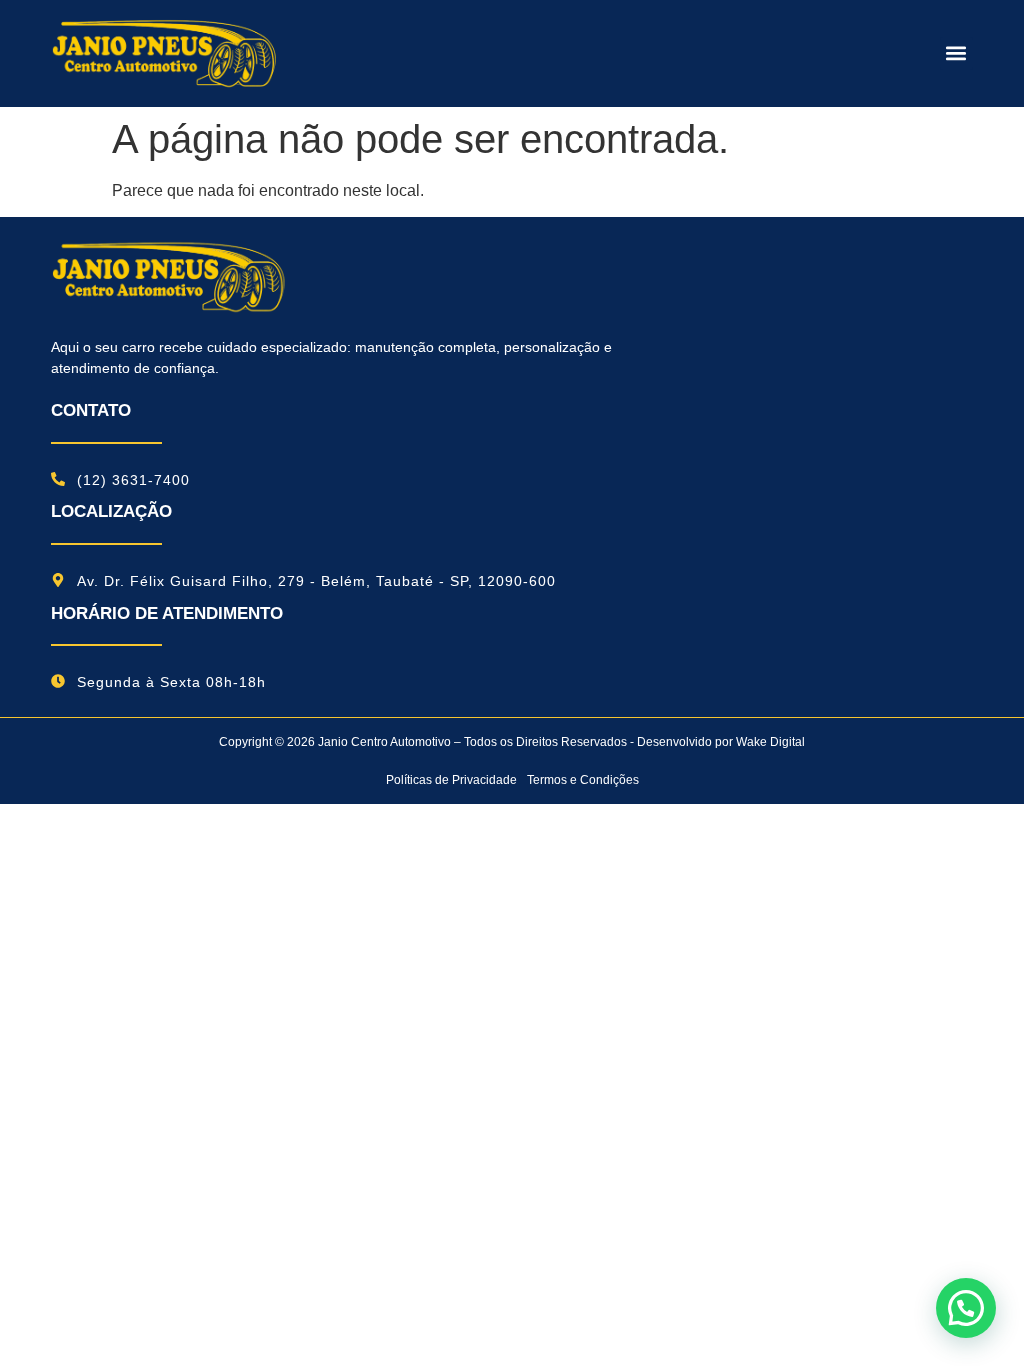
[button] (956, 53)
